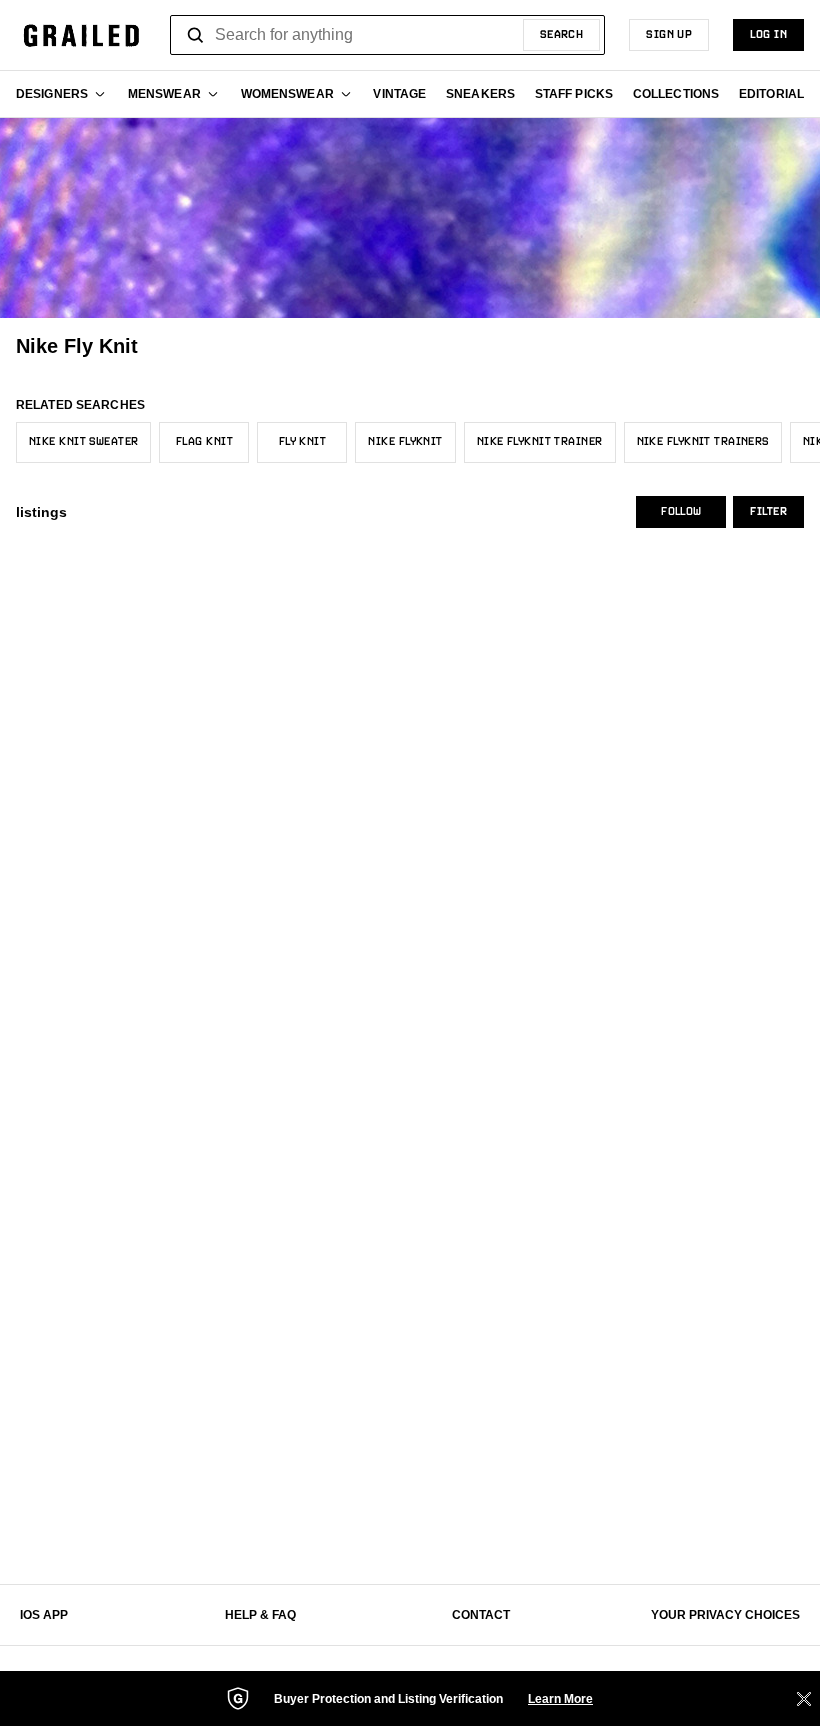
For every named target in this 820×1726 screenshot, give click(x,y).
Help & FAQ (260, 1615)
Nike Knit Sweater (83, 442)
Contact (481, 1615)
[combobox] (387, 35)
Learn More (560, 1699)
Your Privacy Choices (725, 1615)
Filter (768, 512)
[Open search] (196, 35)
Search (562, 35)
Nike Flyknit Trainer (540, 442)
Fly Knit (303, 442)
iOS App (44, 1615)
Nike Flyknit (405, 442)
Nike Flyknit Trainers (703, 442)
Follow (681, 512)
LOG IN (768, 35)
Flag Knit (204, 442)
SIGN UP (669, 35)
